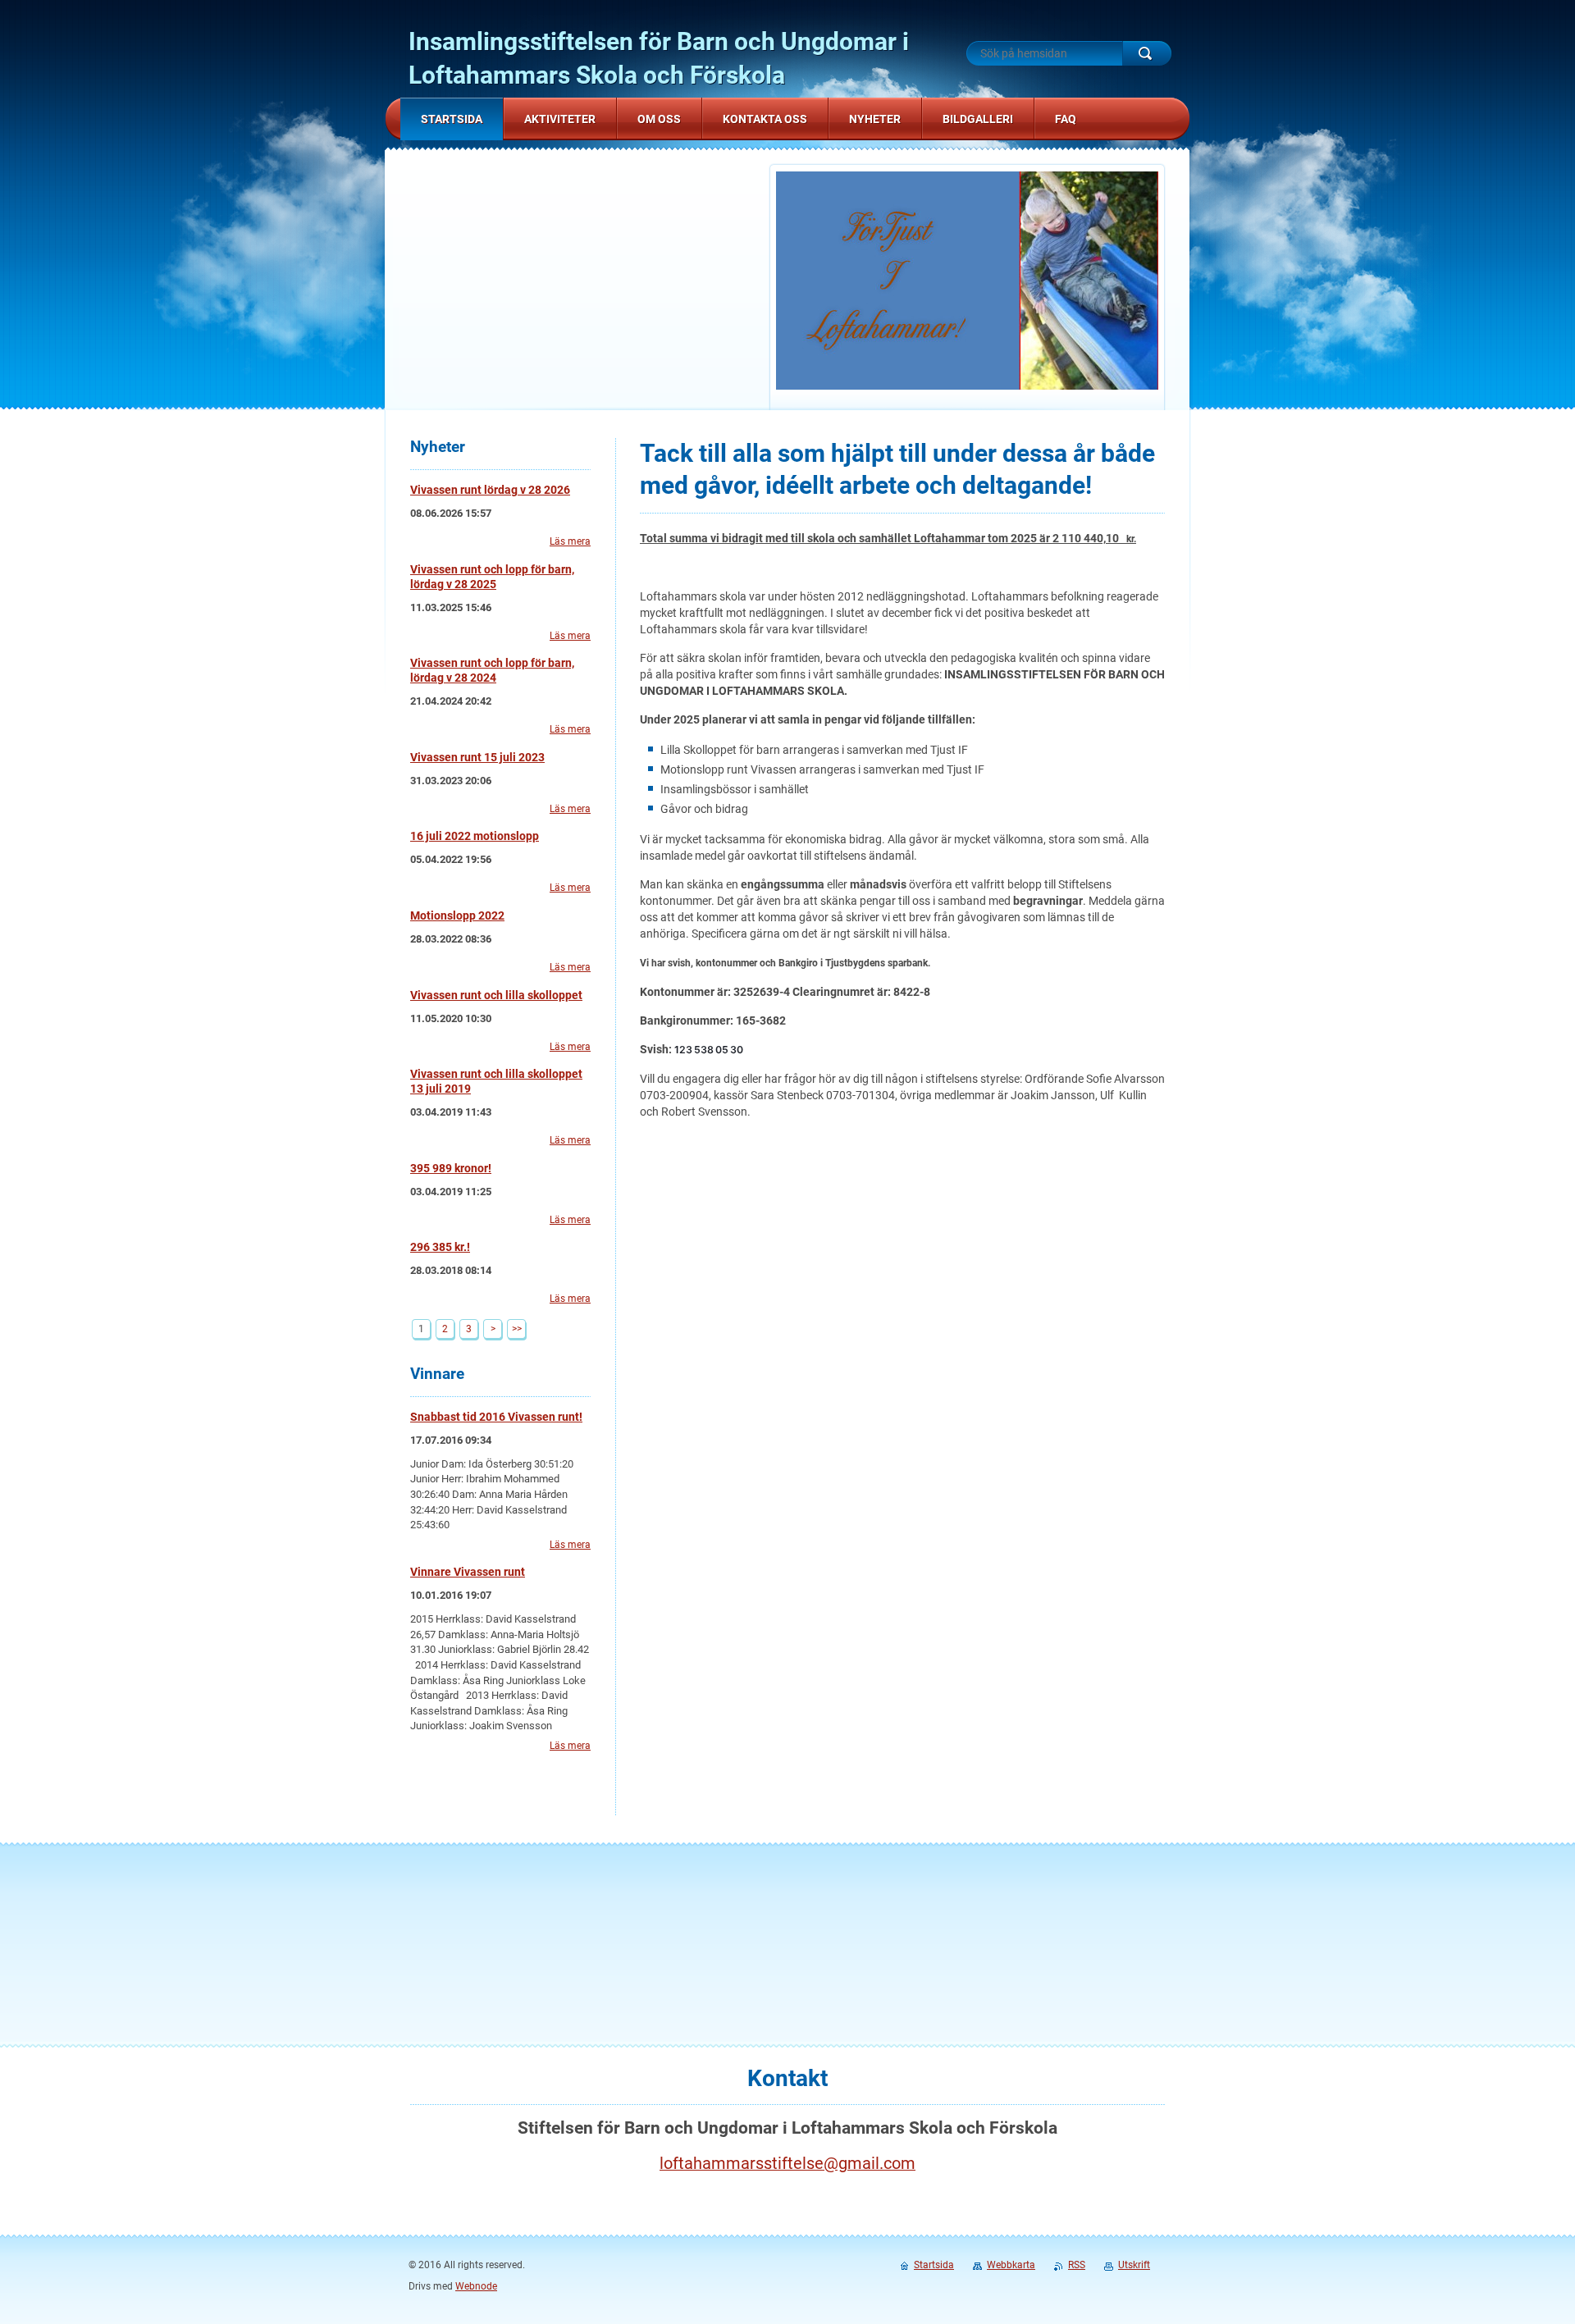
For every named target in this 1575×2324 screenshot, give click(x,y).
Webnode (476, 2286)
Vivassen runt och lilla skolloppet (496, 995)
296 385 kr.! (440, 1247)
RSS (1077, 2265)
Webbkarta (1011, 2265)
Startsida (934, 2265)
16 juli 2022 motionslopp (475, 836)
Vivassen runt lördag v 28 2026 (490, 490)
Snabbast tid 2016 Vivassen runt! (496, 1417)
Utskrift (1134, 2265)
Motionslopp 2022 (457, 915)
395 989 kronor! (451, 1168)
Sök (1147, 53)
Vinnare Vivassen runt (468, 1572)
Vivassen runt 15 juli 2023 (477, 757)
